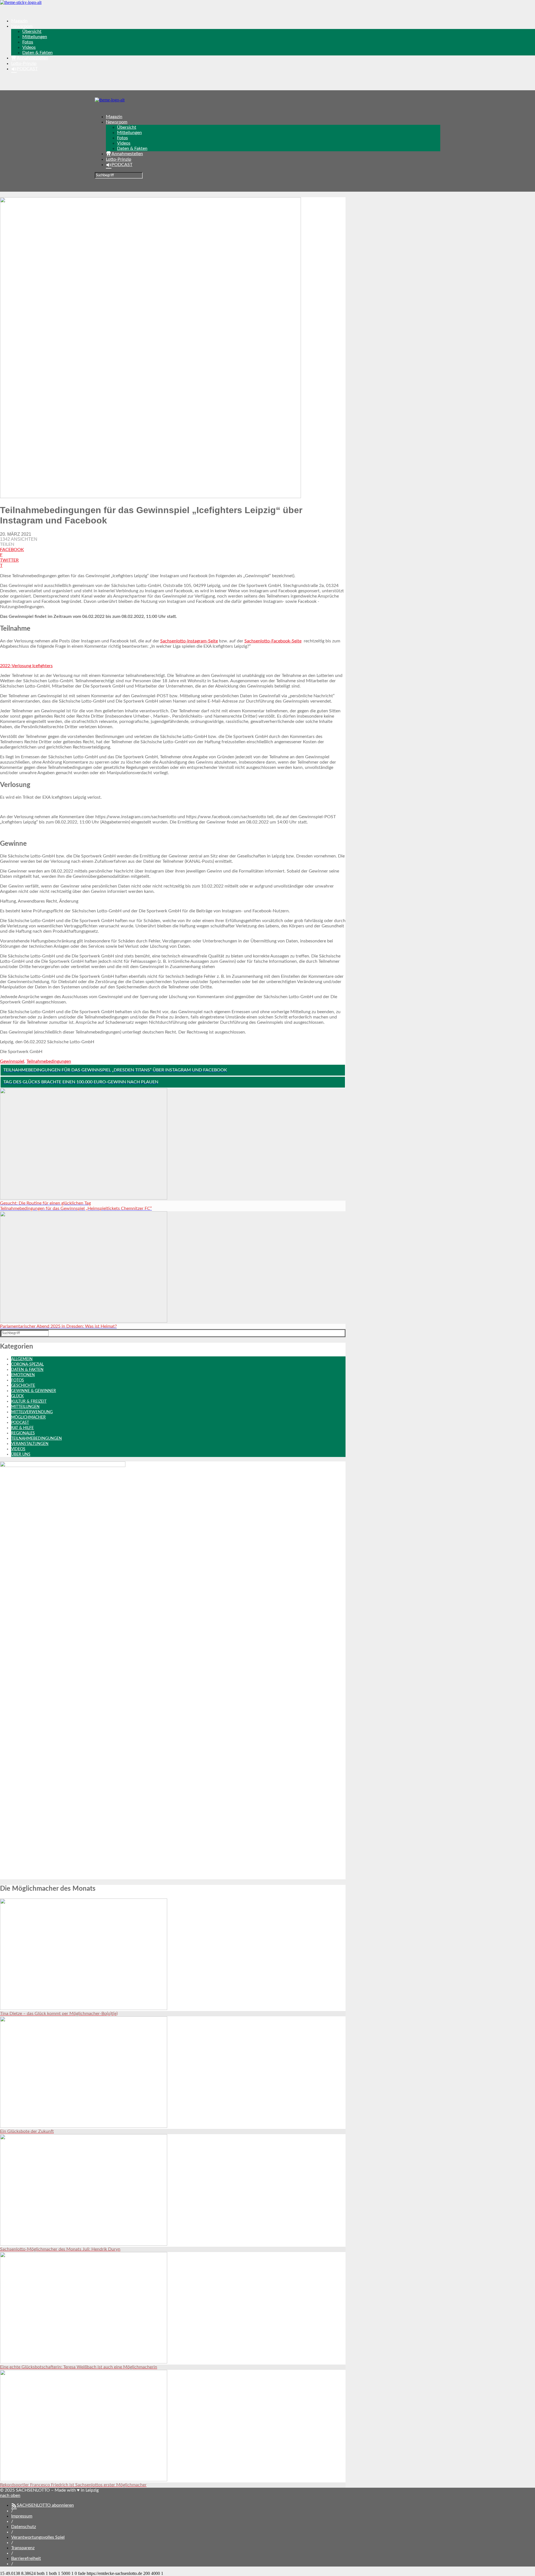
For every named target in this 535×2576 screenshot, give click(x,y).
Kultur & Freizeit (29, 1402)
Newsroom (22, 26)
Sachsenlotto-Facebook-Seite (273, 641)
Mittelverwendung (32, 1412)
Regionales (23, 1433)
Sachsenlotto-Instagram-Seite (189, 641)
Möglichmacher (28, 1417)
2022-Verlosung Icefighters (26, 666)
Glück (17, 1396)
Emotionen (23, 1375)
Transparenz (23, 2548)
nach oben (10, 2495)
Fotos (28, 42)
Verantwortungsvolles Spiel (38, 2537)
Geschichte (23, 1386)
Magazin (19, 21)
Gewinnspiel (12, 1061)
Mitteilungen (35, 37)
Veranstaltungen (30, 1444)
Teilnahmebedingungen (49, 1061)
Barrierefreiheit (26, 2558)
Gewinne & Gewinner (34, 1391)
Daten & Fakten (37, 53)
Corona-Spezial (27, 1364)
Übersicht (32, 31)
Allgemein (22, 1359)
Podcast (20, 1423)
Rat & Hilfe (22, 1428)
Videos (29, 47)
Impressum (22, 2516)
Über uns (21, 1454)
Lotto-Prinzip (24, 64)
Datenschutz (24, 2527)
